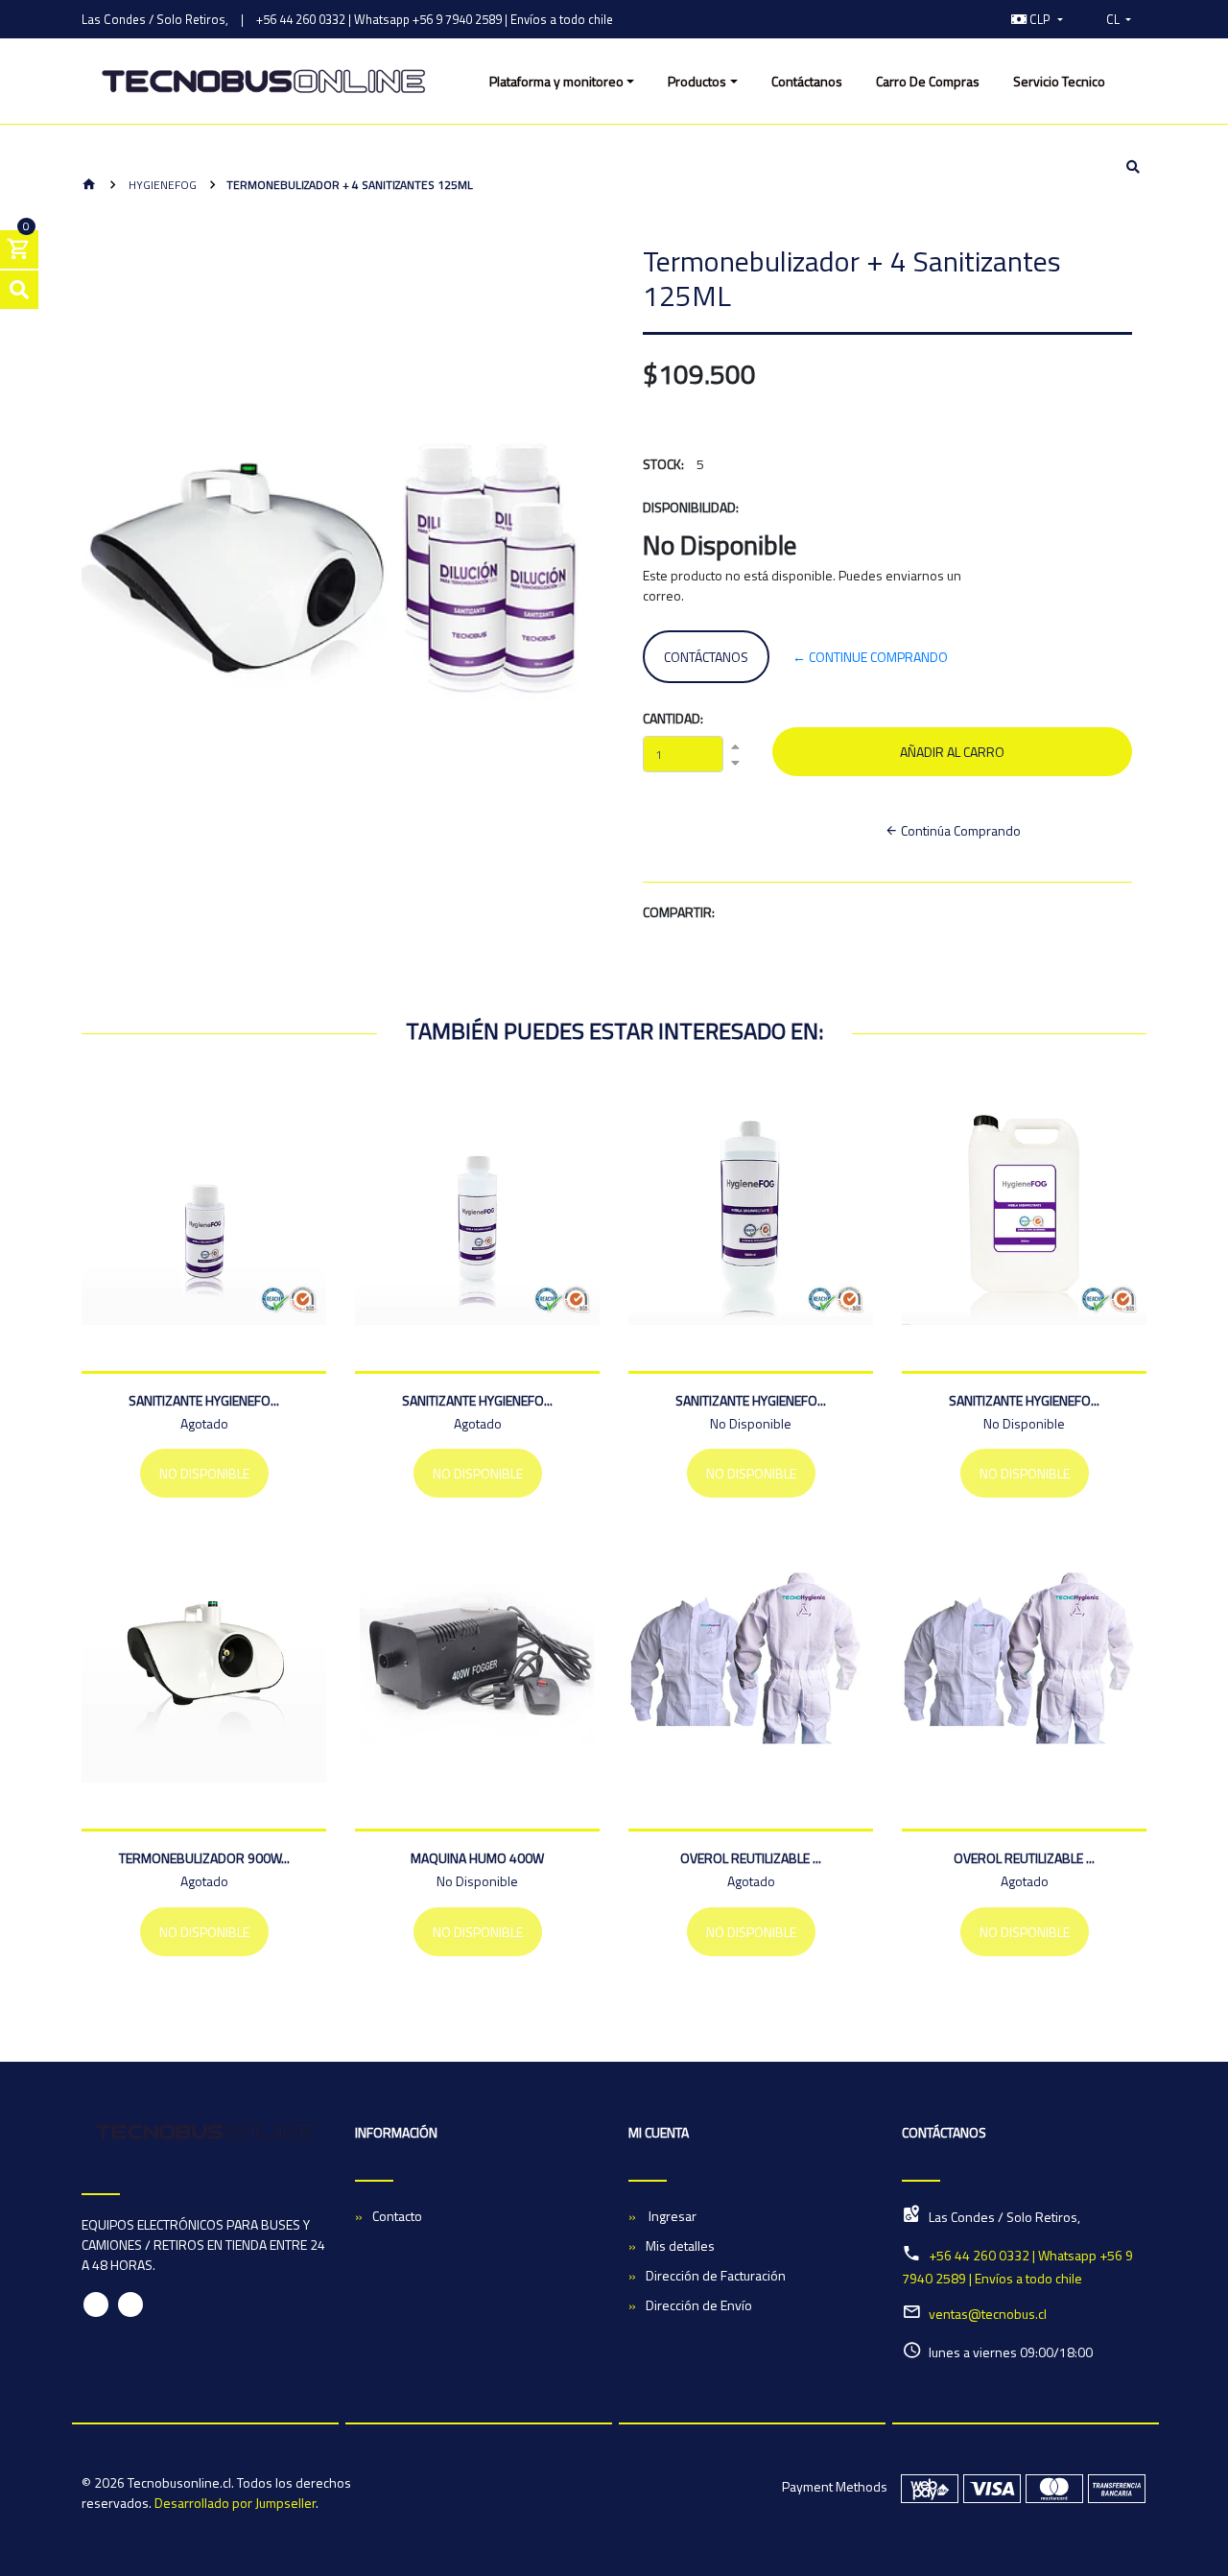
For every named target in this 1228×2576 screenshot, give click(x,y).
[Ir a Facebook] (956, 19)
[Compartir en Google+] (819, 915)
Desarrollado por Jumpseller (235, 2503)
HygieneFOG (161, 185)
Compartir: (679, 912)
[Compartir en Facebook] (776, 915)
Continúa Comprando (959, 830)
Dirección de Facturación (716, 2275)
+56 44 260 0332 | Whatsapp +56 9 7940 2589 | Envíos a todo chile (435, 19)
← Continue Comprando (870, 657)
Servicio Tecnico (1059, 81)
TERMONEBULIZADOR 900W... (204, 1858)
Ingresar (671, 2216)
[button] (1037, 19)
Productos (697, 81)
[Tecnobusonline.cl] (263, 82)
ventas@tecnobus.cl (988, 2314)
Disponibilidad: (691, 507)
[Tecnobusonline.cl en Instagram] (130, 2304)
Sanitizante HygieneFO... (204, 1400)
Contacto (397, 2216)
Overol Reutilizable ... (751, 1858)
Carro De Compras (928, 81)
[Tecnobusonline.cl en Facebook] (96, 2304)
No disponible (204, 1473)
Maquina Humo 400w (477, 1858)
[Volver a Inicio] (89, 186)
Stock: (663, 464)
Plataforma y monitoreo (556, 81)
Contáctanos (807, 81)
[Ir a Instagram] (976, 19)
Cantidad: (673, 718)
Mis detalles (680, 2245)
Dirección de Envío (699, 2305)
